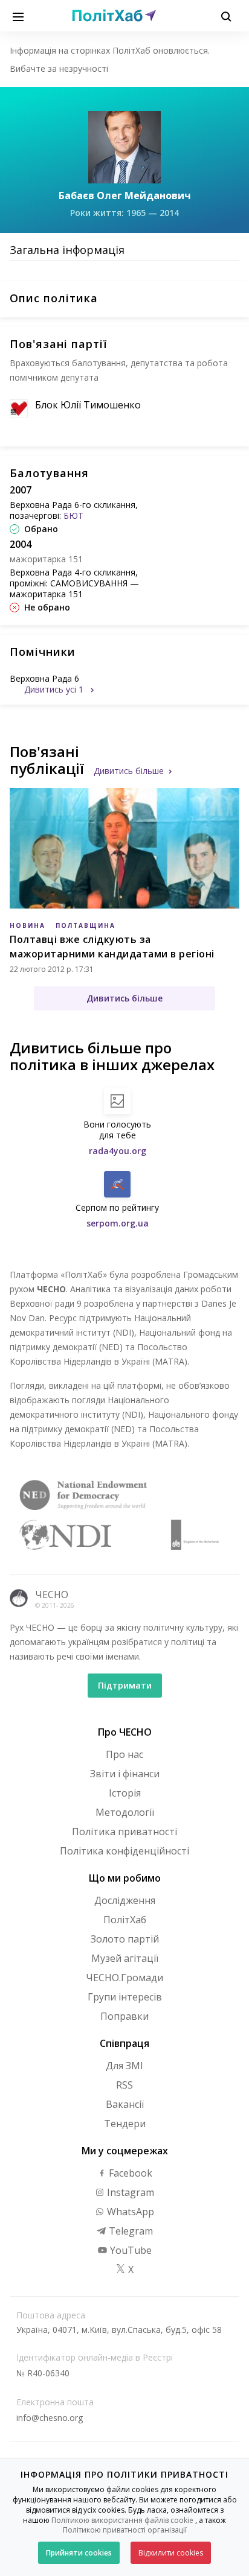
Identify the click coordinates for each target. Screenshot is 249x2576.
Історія (125, 1793)
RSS (124, 2085)
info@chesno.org (50, 2418)
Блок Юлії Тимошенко (88, 405)
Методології (125, 1812)
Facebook (129, 2173)
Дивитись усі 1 (55, 689)
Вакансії (125, 2104)
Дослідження (125, 1900)
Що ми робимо (125, 1878)
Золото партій (125, 1939)
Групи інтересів (125, 1997)
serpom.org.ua (118, 1223)
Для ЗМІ (124, 2066)
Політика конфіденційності (124, 1851)
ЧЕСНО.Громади (124, 1978)
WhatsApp (129, 2212)
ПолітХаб (125, 1920)
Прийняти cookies (79, 2553)
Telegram (130, 2231)
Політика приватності (124, 1832)
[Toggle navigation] (18, 16)
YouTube (130, 2250)
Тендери (125, 2124)
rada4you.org (118, 1151)
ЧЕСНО (52, 1594)
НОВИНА (27, 925)
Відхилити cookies (171, 2553)
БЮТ (73, 516)
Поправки (124, 2016)
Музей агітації (125, 1958)
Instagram (129, 2192)
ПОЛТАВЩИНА (86, 925)
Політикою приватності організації (125, 2530)
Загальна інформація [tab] (67, 250)
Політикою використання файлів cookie (122, 2520)
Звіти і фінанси (125, 1774)
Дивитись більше (129, 771)
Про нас (124, 1754)
